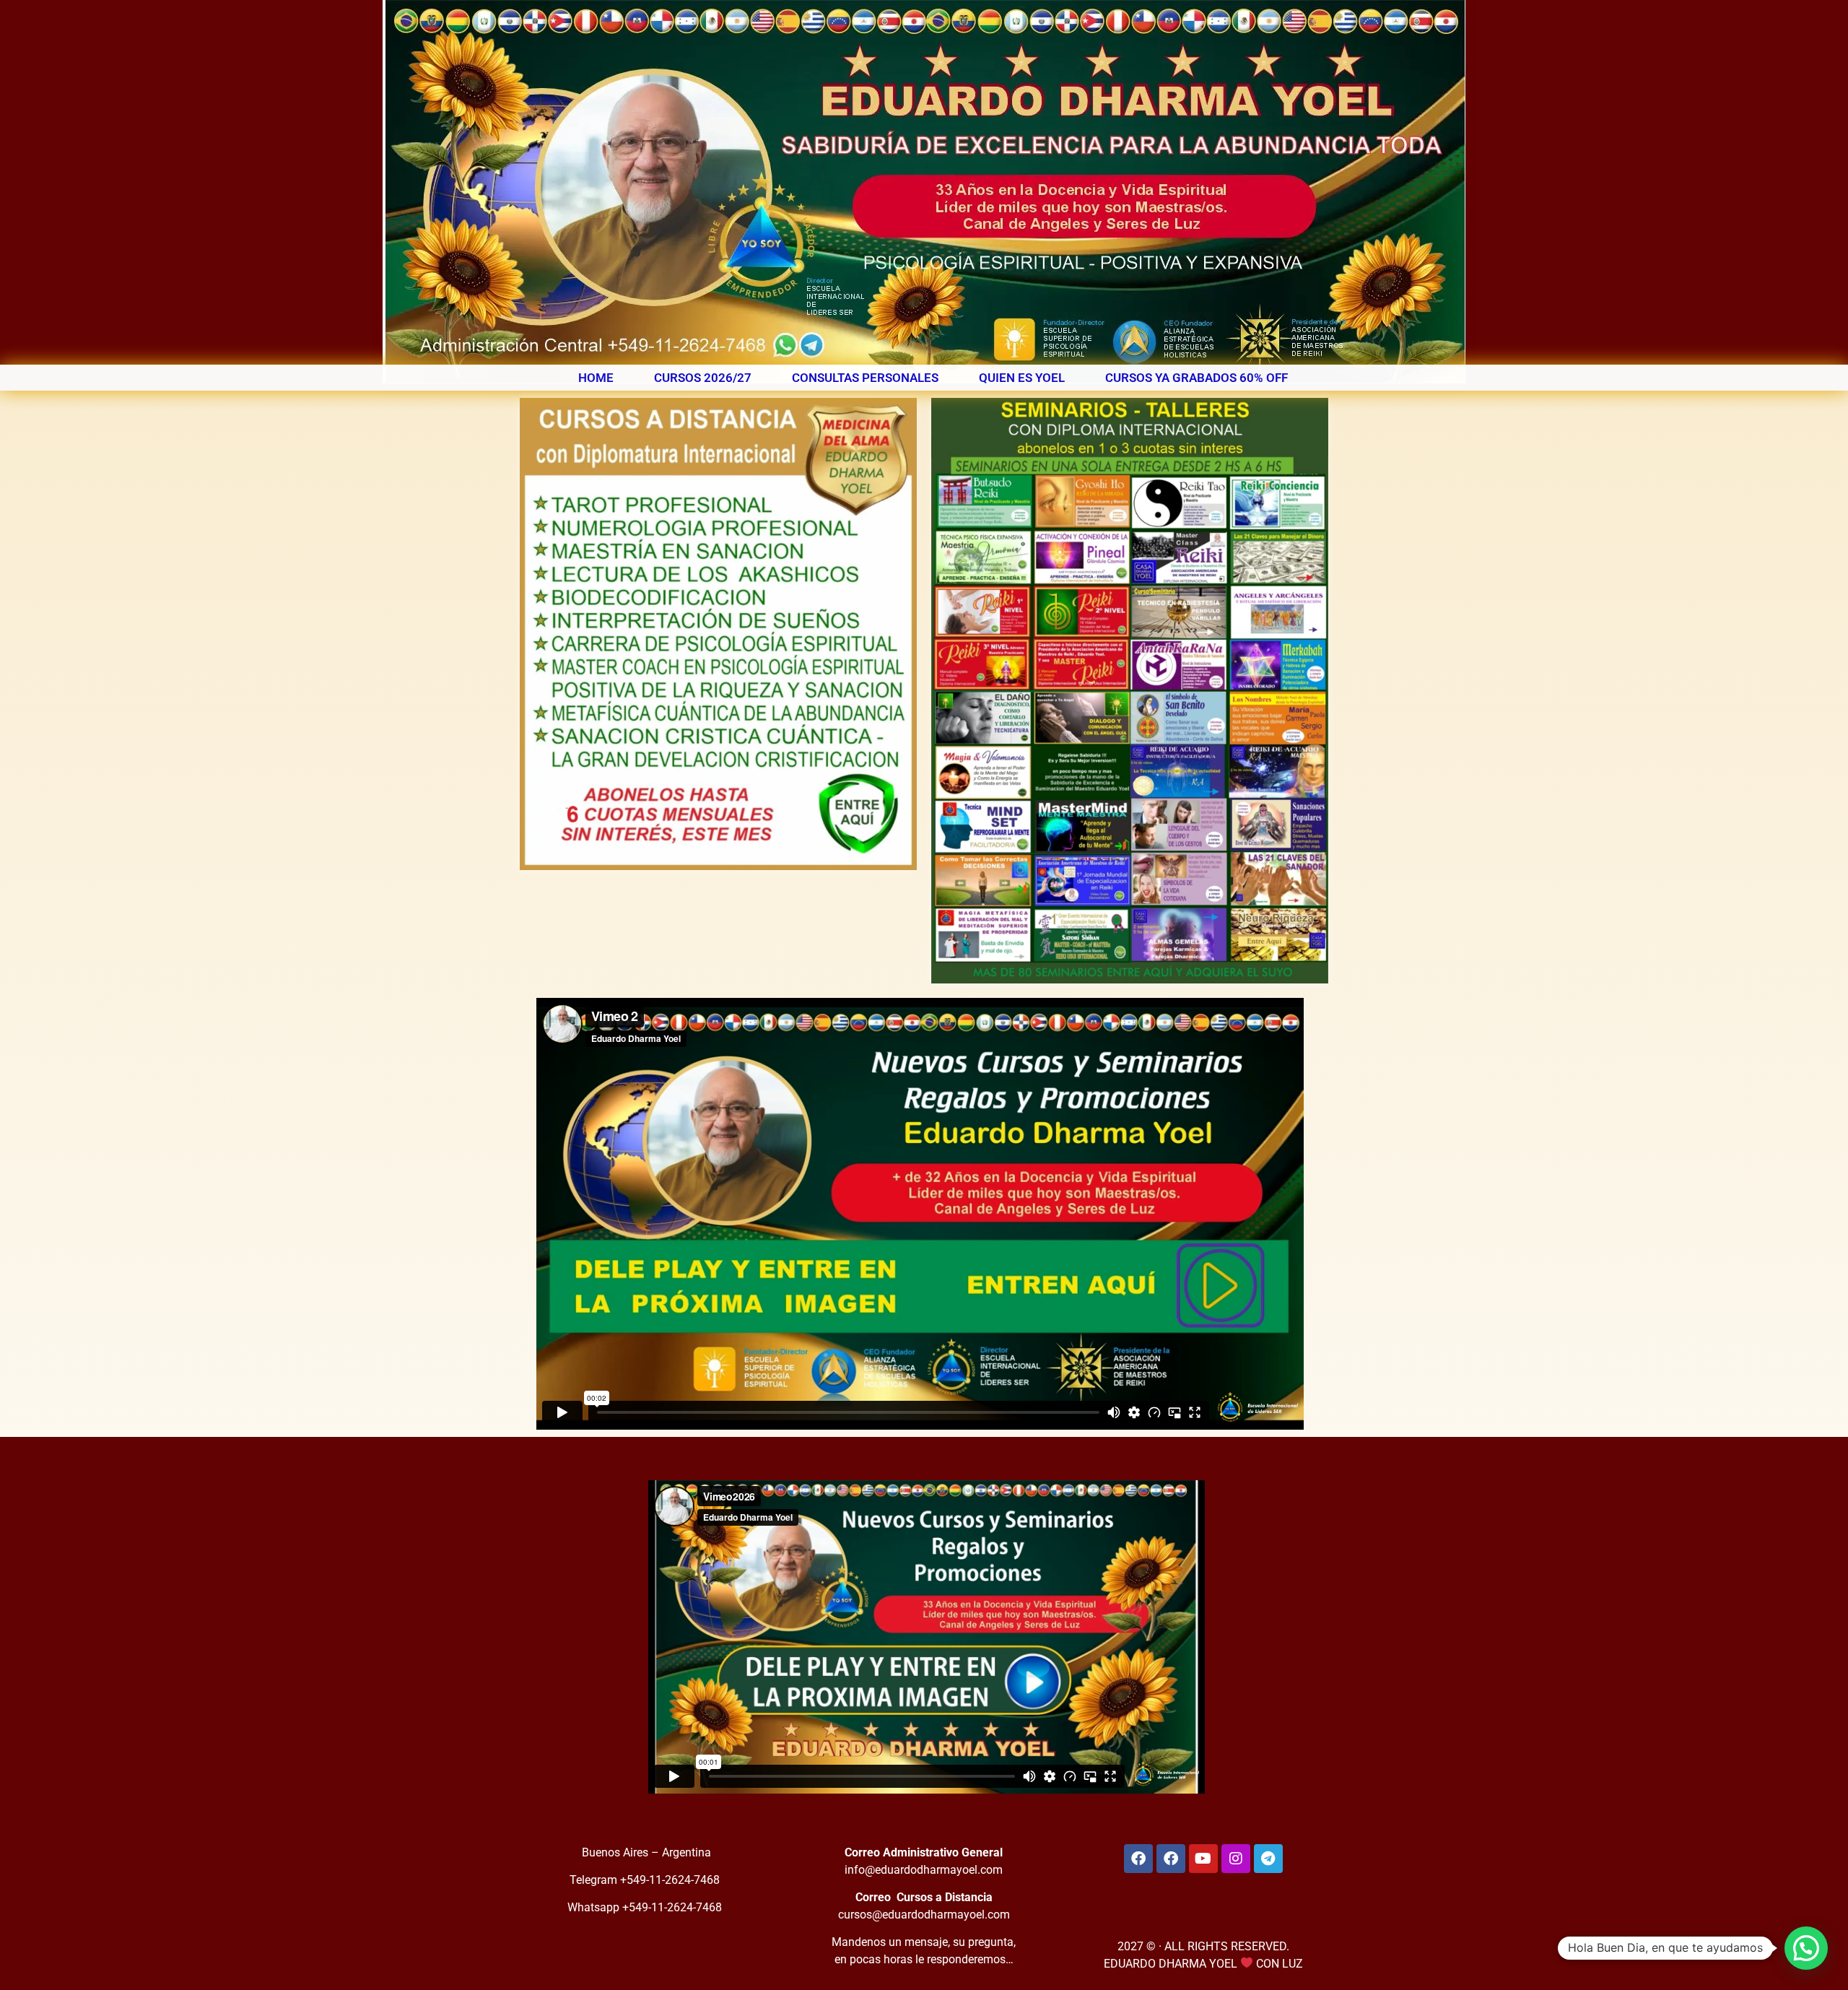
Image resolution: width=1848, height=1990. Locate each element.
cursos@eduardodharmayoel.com (924, 1915)
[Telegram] (1268, 1859)
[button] (1806, 1948)
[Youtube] (1203, 1859)
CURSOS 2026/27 (703, 378)
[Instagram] (1236, 1859)
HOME (596, 378)
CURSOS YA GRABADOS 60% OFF (1197, 378)
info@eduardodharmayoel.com (924, 1870)
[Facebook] (1138, 1859)
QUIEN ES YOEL (1022, 378)
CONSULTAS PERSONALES (865, 378)
